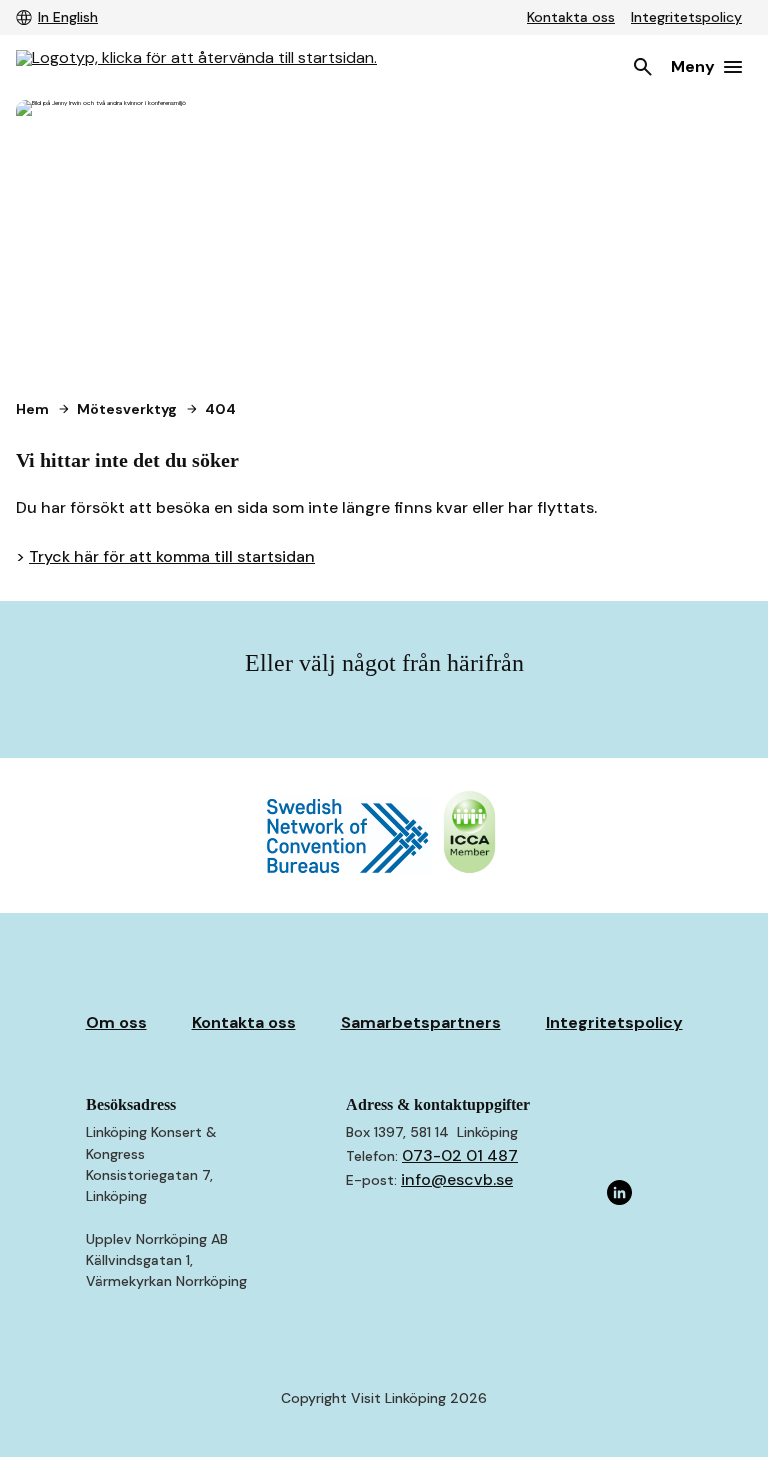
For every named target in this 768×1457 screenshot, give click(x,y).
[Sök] (643, 67)
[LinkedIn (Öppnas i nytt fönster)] (621, 1194)
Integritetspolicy (686, 17)
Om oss (116, 1022)
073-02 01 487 (460, 1155)
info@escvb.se (457, 1179)
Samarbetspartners (421, 1022)
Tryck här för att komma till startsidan (172, 556)
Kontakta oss (571, 17)
